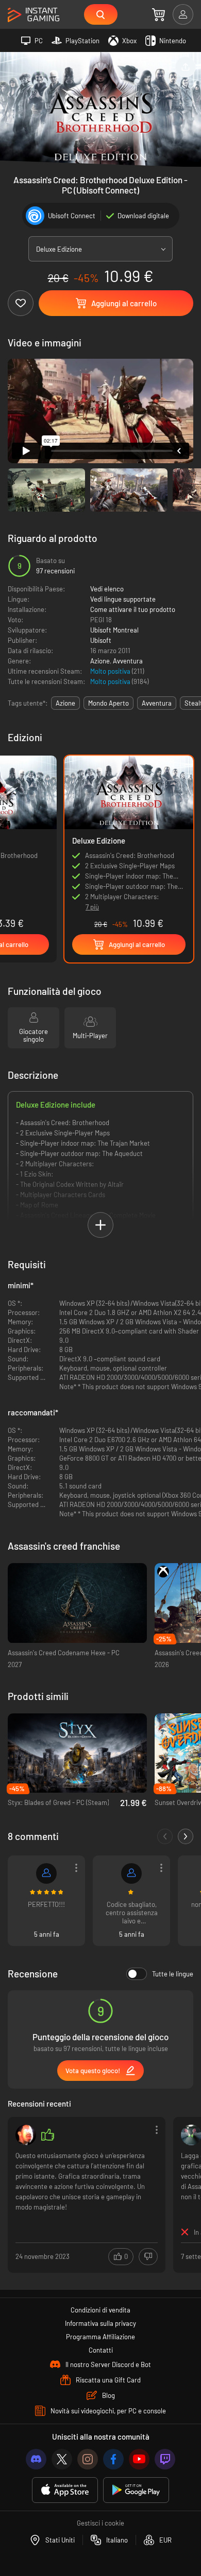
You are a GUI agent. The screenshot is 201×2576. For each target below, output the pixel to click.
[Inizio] (33, 15)
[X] (62, 2459)
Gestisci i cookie (100, 2523)
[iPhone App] (65, 2490)
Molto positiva (111, 671)
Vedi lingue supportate (123, 599)
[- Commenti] (165, 1836)
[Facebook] (113, 2459)
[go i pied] (26, 2135)
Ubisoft (101, 640)
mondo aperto (108, 703)
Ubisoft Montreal (114, 630)
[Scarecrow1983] (46, 1873)
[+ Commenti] (186, 1836)
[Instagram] (88, 2459)
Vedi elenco (107, 589)
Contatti (101, 2350)
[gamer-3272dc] (131, 1873)
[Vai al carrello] (158, 14)
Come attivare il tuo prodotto (133, 609)
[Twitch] (165, 2459)
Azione (100, 661)
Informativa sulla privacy (100, 2323)
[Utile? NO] (148, 2257)
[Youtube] (139, 2459)
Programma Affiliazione (100, 2337)
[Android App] (136, 2490)
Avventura (128, 661)
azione (65, 703)
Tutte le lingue (173, 1974)
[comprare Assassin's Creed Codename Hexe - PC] (77, 1603)
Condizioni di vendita (100, 2310)
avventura (157, 703)
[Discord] (36, 2459)
